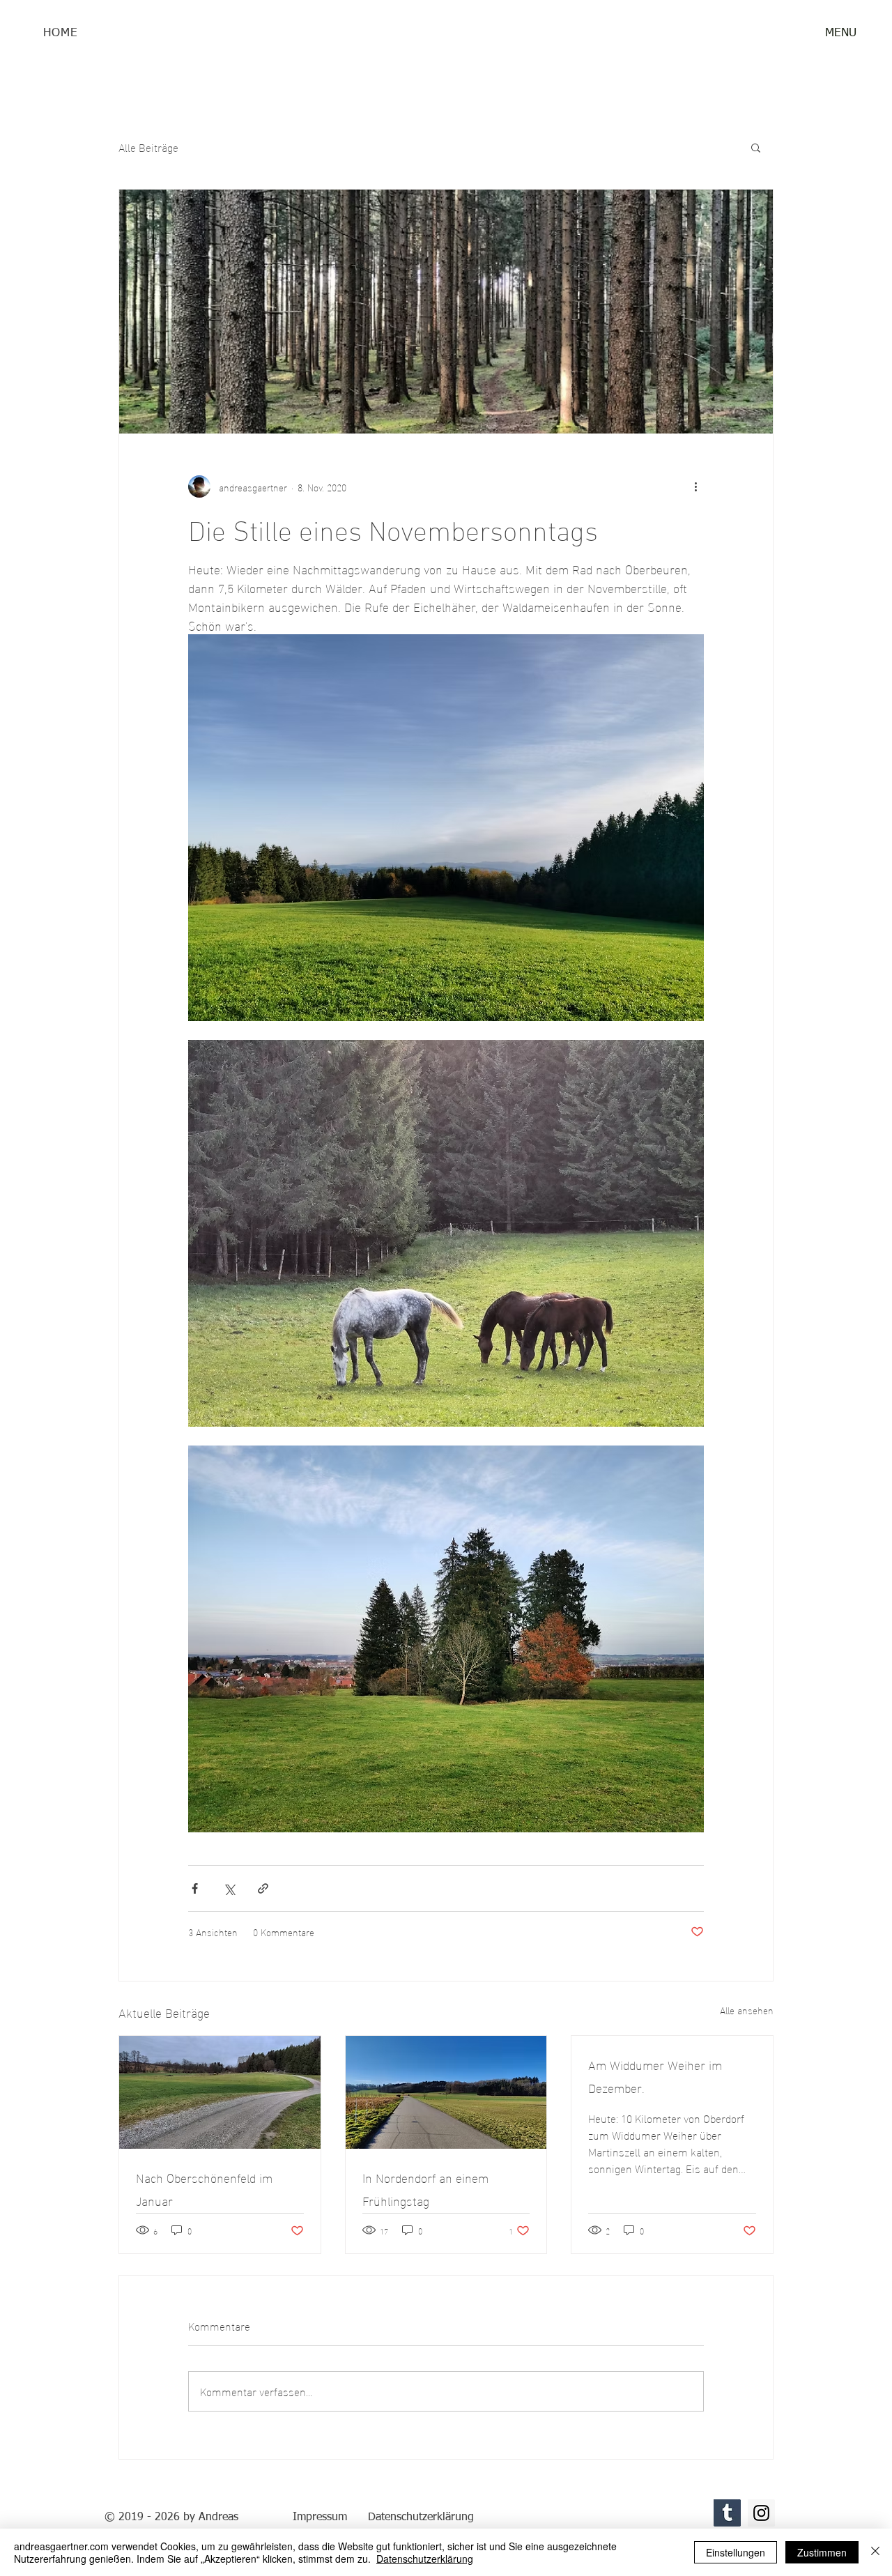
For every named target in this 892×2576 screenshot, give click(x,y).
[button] (840, 33)
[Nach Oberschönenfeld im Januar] (220, 2092)
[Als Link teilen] (263, 1888)
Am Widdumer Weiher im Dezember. (655, 2076)
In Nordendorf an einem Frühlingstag (425, 2188)
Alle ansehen (747, 2010)
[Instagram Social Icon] (761, 2513)
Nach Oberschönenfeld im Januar (204, 2188)
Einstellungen (736, 2552)
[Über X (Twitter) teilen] (229, 1888)
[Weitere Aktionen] (695, 486)
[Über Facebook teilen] (195, 1888)
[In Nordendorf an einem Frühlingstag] (446, 2092)
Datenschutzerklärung (425, 2559)
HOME (60, 33)
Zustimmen (822, 2552)
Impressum (320, 2517)
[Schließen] (875, 2552)
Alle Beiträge (148, 147)
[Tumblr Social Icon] (727, 2513)
